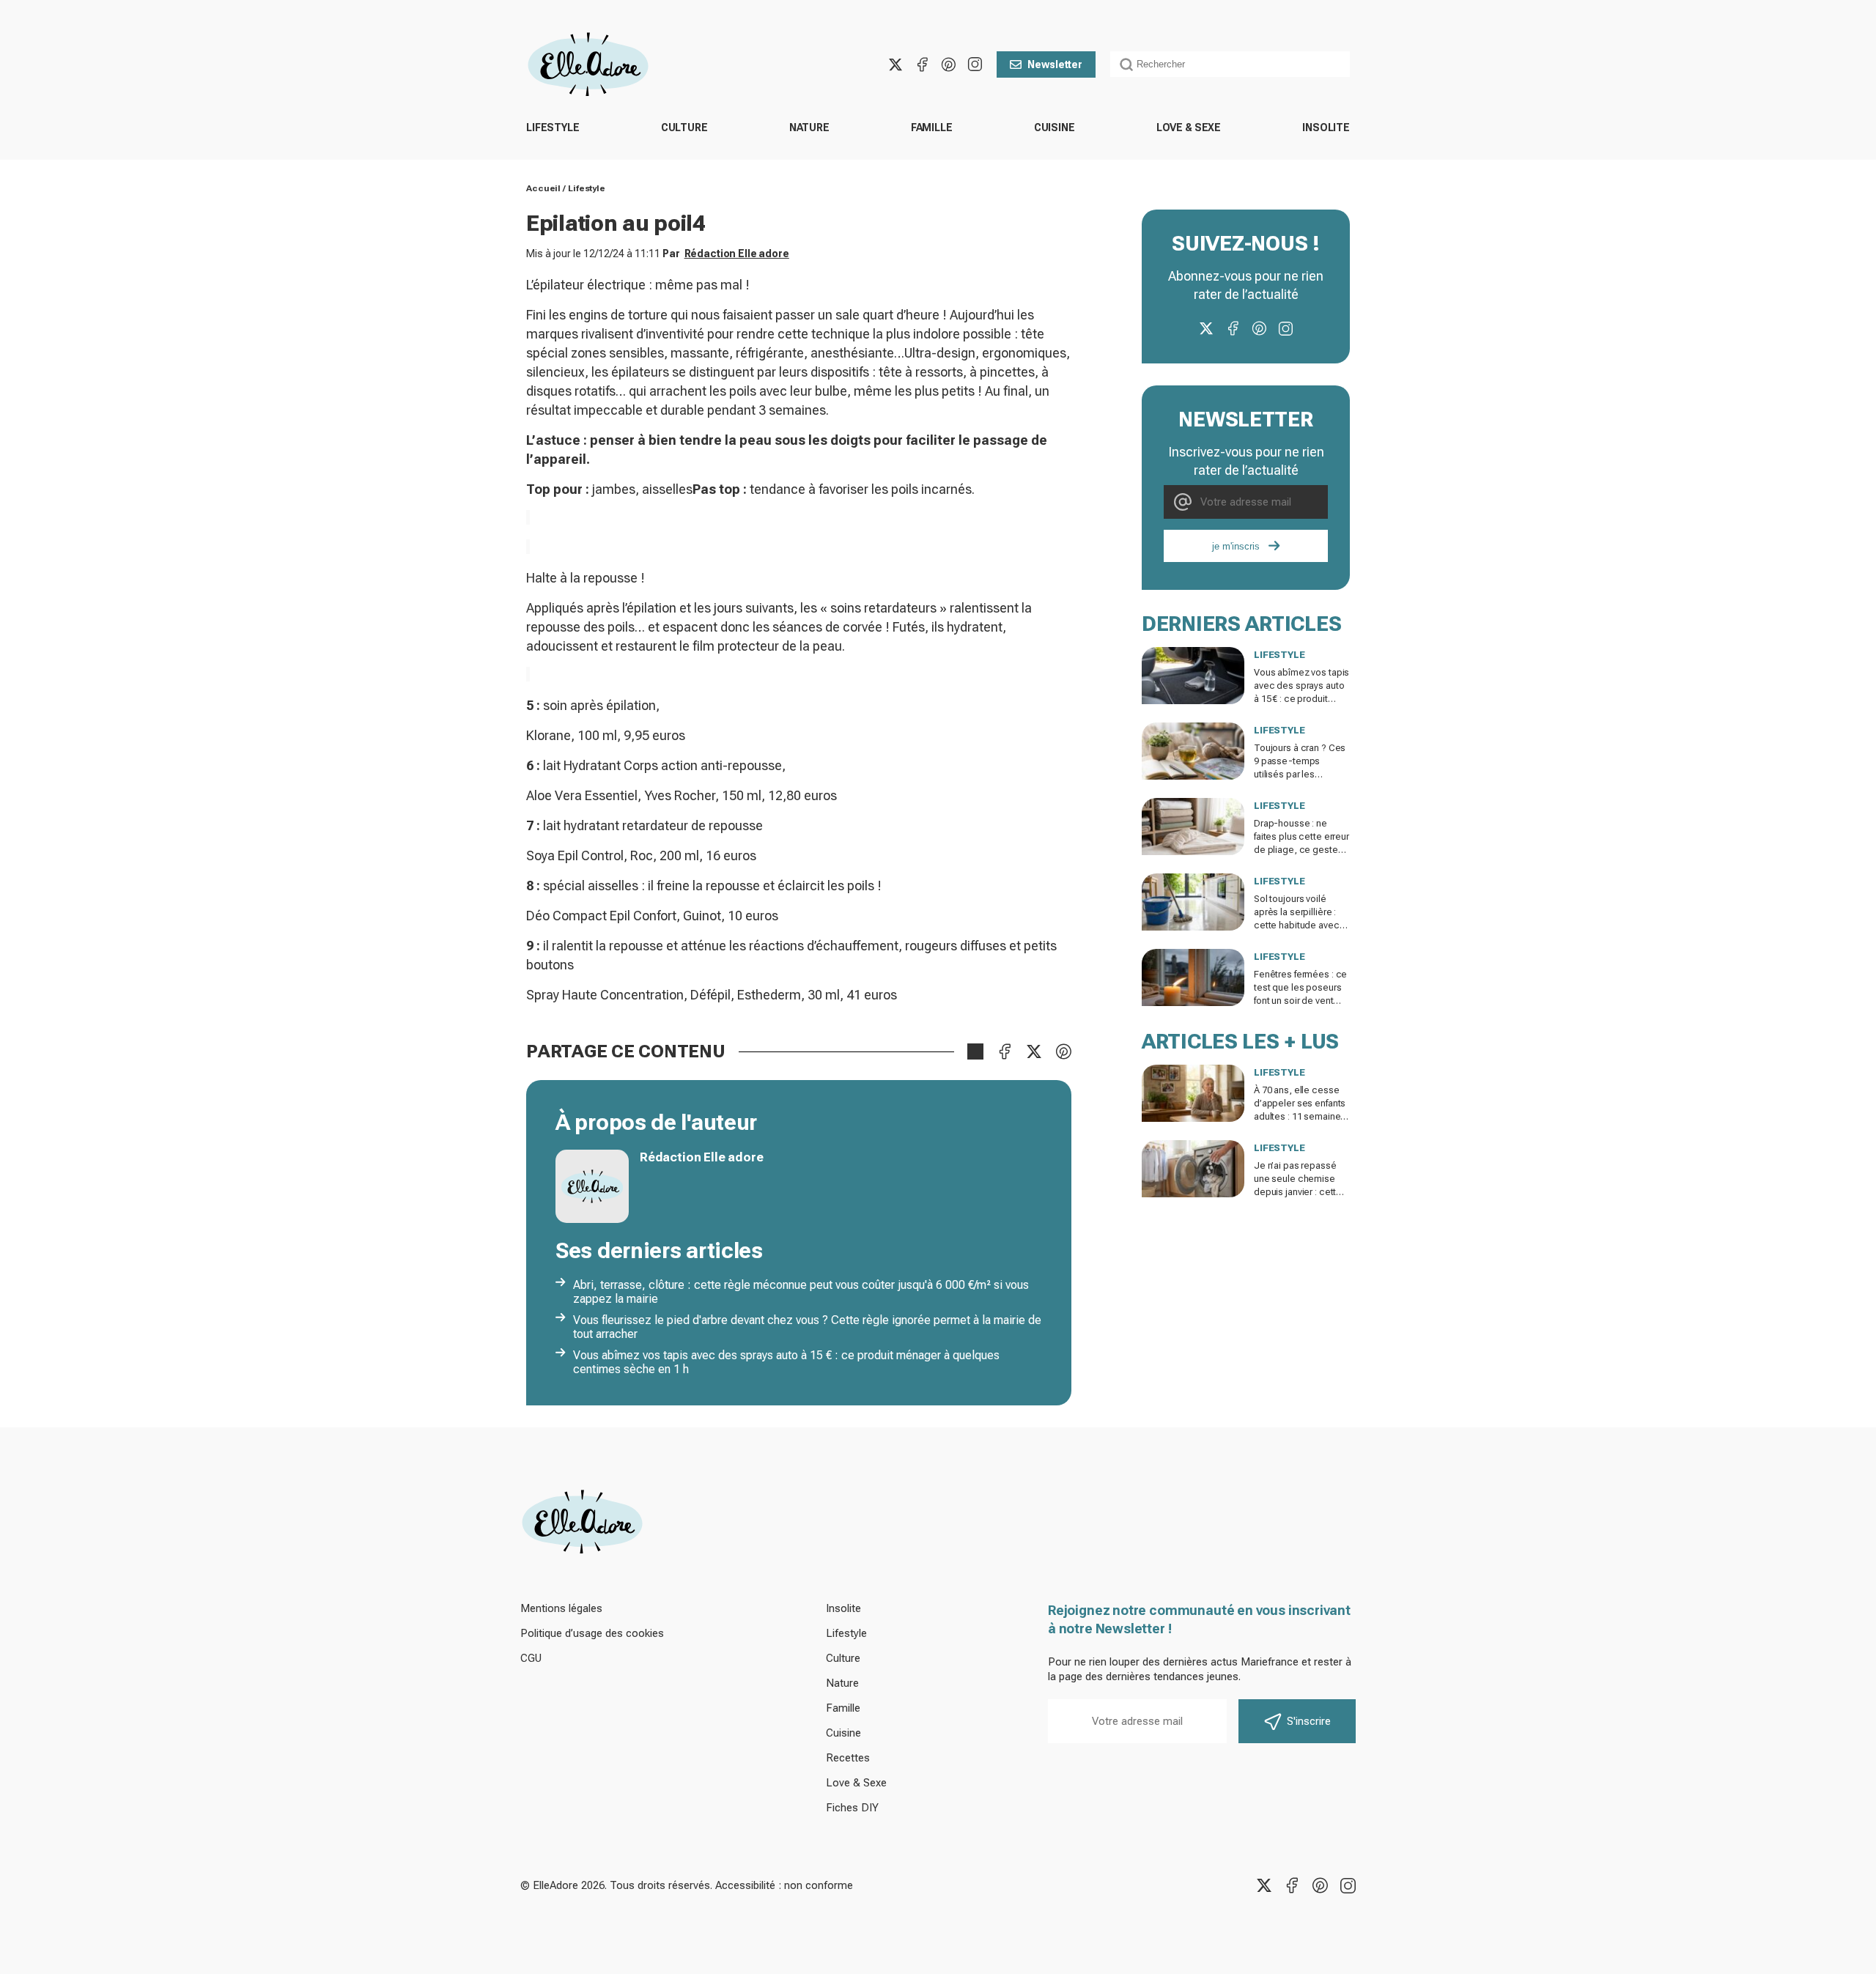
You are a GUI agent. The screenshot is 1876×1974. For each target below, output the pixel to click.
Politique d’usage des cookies (592, 1633)
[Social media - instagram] (975, 64)
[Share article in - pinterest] (1063, 1051)
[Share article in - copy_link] (975, 1051)
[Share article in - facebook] (1005, 1051)
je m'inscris (1236, 546)
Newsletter (1055, 64)
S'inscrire (1309, 1721)
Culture (684, 127)
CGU (531, 1658)
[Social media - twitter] (895, 64)
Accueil (543, 188)
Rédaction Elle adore (737, 254)
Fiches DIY (852, 1808)
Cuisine (1055, 127)
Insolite (1326, 127)
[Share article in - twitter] (1034, 1051)
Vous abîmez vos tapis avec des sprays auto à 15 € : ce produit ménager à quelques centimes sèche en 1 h (786, 1362)
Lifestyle (553, 127)
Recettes (848, 1758)
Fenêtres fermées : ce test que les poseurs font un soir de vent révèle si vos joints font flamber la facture (1302, 1001)
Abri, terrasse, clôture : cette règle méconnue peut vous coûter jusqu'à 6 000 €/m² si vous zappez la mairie (801, 1292)
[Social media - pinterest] (948, 64)
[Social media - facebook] (922, 64)
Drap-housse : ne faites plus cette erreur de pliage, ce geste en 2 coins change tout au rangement (1301, 850)
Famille (932, 127)
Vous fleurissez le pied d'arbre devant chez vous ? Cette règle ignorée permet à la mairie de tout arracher (807, 1327)
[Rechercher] (1126, 64)
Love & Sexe (1189, 127)
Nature (809, 127)
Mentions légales (561, 1608)
